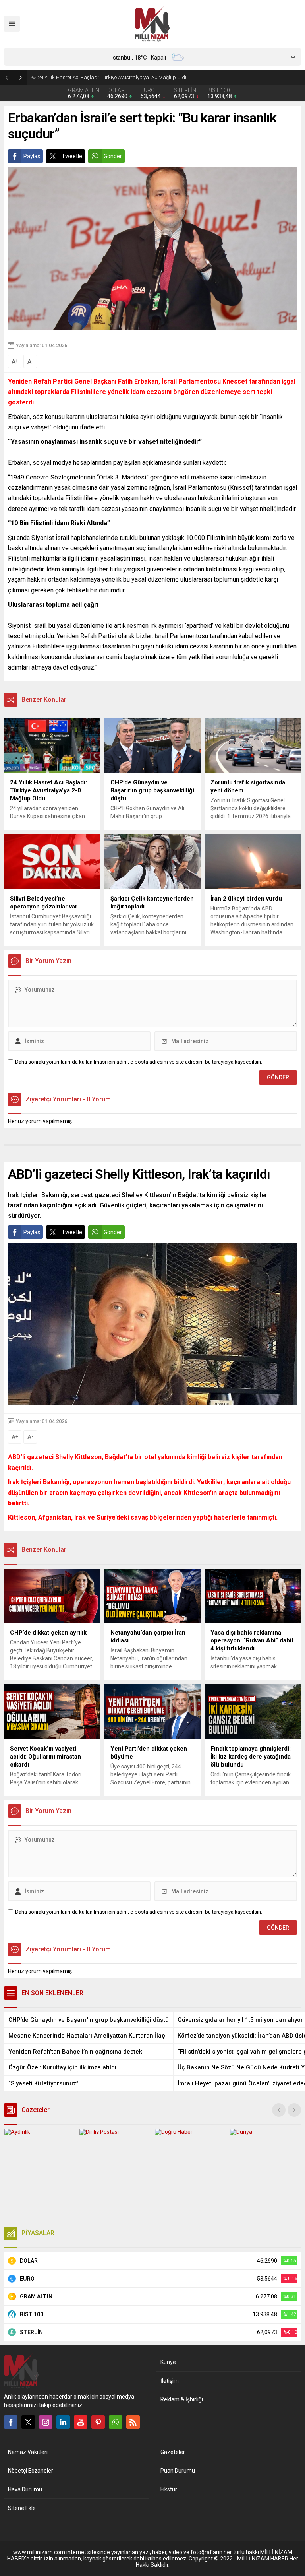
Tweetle (72, 156)
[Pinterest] (98, 2422)
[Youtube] (81, 2422)
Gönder (113, 156)
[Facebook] (11, 2422)
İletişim (170, 2381)
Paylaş (32, 156)
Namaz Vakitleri (28, 2452)
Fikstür (169, 2489)
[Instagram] (46, 2422)
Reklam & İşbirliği (182, 2399)
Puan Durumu (178, 2471)
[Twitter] (28, 2422)
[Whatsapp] (116, 2422)
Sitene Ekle (22, 2508)
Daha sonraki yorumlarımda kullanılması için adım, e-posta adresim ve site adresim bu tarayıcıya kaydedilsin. (139, 1062)
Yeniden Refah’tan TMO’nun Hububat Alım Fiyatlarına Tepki (104, 77)
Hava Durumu (25, 2489)
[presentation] (279, 2110)
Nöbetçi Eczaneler (31, 2471)
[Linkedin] (63, 2422)
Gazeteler (173, 2452)
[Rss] (133, 2422)
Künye (168, 2362)
